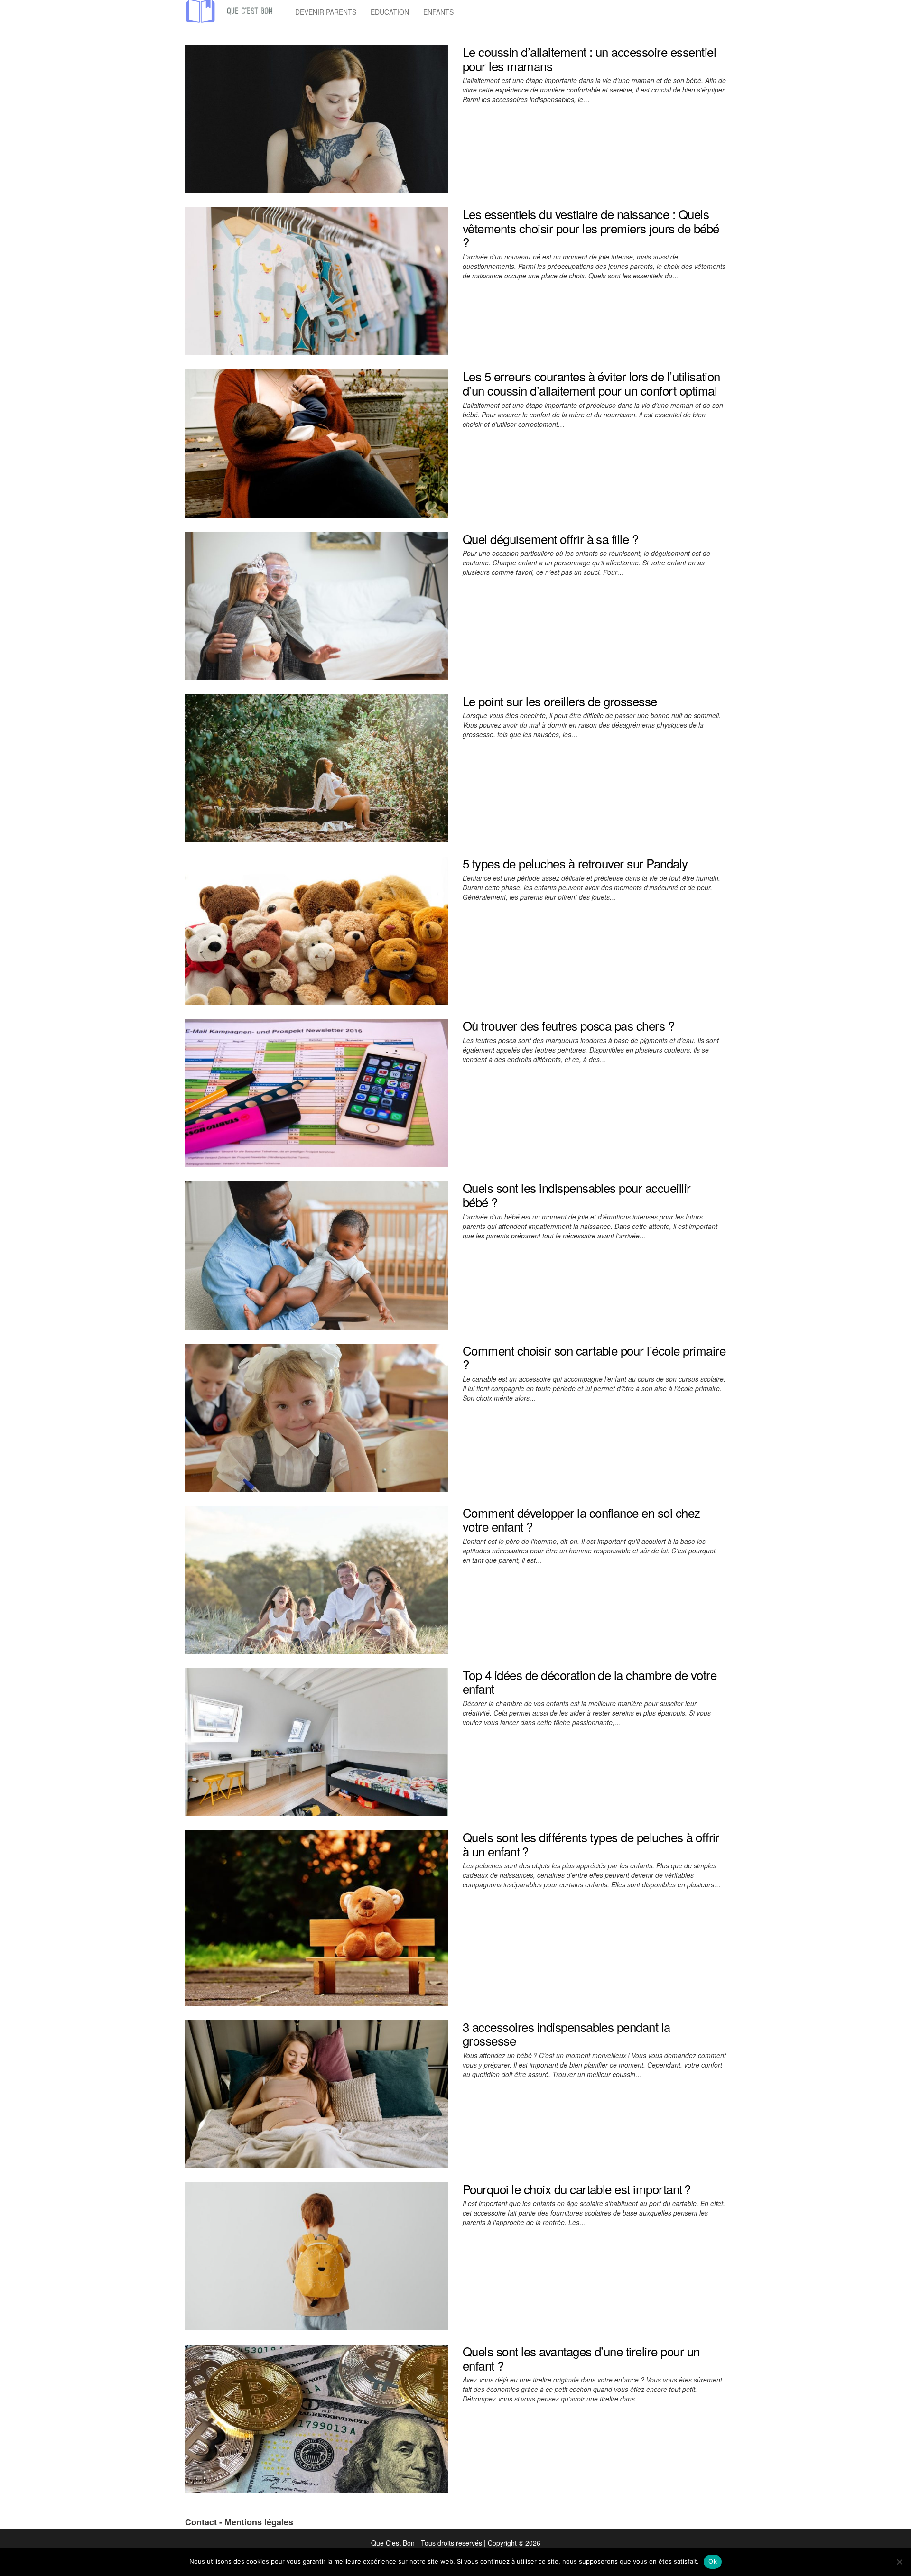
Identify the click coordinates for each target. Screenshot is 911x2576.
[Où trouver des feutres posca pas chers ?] (317, 1092)
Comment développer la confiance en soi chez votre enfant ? (581, 1519)
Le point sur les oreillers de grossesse (560, 701)
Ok (713, 2561)
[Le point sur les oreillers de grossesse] (317, 767)
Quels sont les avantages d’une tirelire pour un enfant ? (581, 2358)
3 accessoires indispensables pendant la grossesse (567, 2034)
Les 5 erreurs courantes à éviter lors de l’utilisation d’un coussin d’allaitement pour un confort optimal (591, 383)
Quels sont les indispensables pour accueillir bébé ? (577, 1195)
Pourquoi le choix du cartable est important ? (577, 2189)
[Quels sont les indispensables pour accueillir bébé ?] (317, 1254)
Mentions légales (259, 2522)
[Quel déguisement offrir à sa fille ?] (317, 605)
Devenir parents (326, 12)
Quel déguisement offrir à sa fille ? (550, 539)
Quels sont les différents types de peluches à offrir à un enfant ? (591, 1844)
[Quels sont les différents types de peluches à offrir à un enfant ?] (317, 1917)
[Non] (899, 2562)
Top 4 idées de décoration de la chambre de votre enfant (590, 1682)
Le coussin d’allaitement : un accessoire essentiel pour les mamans (589, 59)
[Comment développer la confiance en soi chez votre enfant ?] (317, 1579)
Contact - (205, 2522)
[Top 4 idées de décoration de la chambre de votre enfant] (317, 1741)
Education (390, 12)
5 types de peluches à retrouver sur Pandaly (575, 863)
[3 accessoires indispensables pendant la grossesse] (317, 2093)
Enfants (438, 12)
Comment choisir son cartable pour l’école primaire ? (594, 1357)
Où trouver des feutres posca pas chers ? (568, 1025)
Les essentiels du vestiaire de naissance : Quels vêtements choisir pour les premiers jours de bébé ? (591, 228)
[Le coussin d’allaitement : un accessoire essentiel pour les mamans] (317, 118)
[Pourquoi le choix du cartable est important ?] (317, 2255)
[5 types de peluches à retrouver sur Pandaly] (317, 930)
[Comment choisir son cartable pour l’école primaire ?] (317, 1416)
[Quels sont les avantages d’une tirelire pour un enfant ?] (317, 2418)
